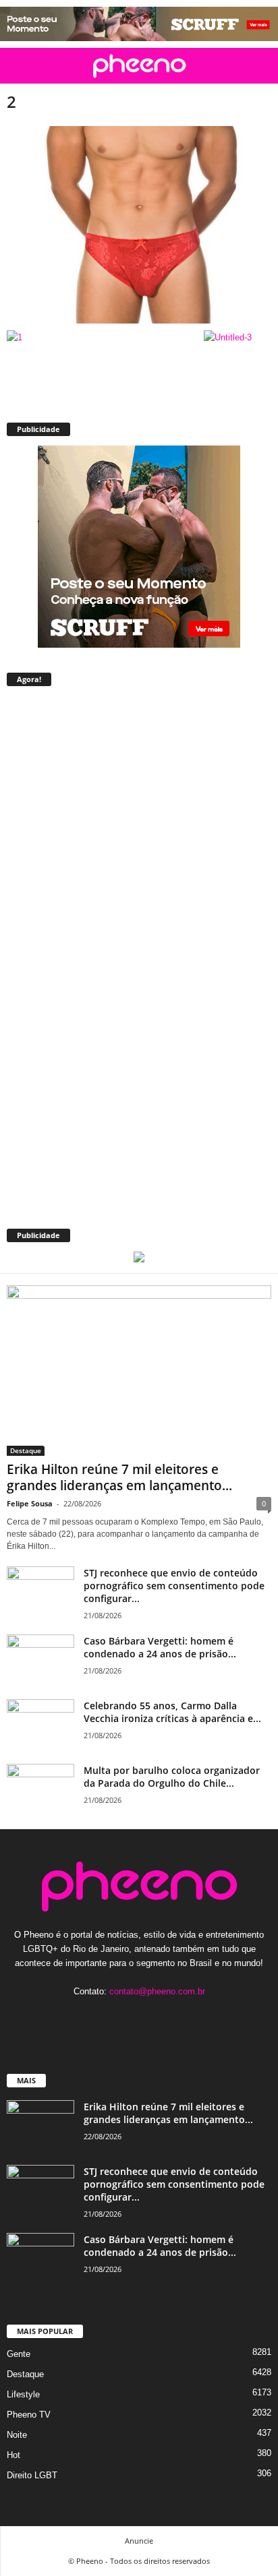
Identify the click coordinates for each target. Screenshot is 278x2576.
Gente (19, 2354)
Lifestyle (23, 2394)
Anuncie (139, 2541)
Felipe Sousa (30, 1503)
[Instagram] (127, 2018)
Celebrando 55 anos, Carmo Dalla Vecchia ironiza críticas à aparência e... (172, 1712)
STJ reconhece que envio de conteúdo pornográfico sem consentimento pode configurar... (174, 1586)
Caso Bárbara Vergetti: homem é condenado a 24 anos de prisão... (160, 1647)
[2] (139, 225)
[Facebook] (99, 2018)
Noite (17, 2435)
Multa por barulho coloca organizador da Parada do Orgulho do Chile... (172, 1777)
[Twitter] (154, 2018)
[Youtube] (180, 2018)
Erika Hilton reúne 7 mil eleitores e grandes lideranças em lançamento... (119, 1477)
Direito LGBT (32, 2475)
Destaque (26, 1450)
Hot (13, 2455)
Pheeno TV (29, 2415)
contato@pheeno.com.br (157, 1991)
